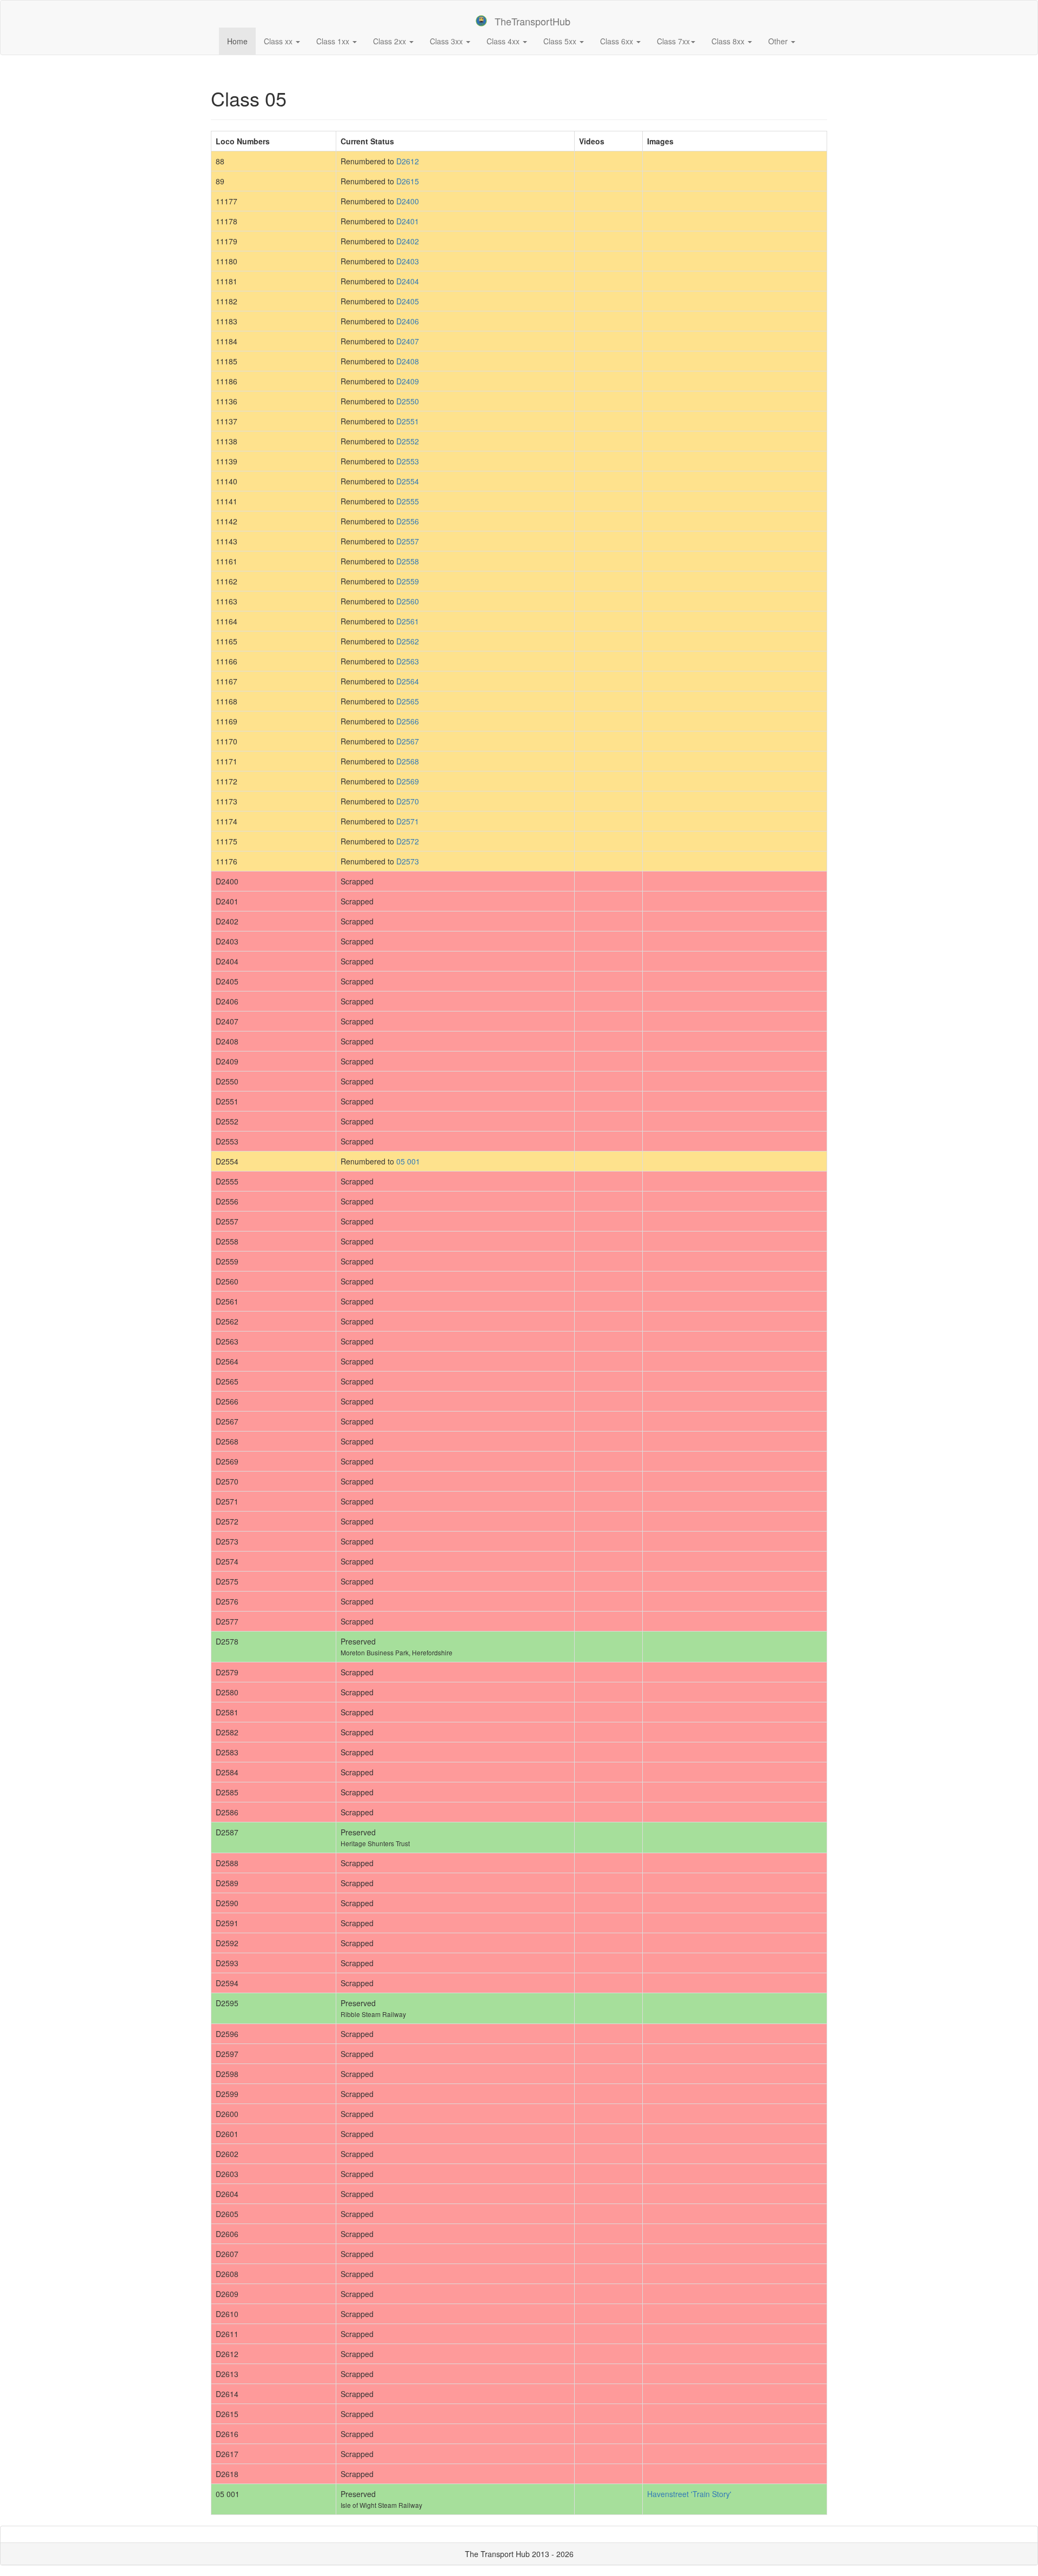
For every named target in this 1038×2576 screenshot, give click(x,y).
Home (241, 41)
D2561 (408, 621)
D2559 (408, 581)
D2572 (408, 841)
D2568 (408, 761)
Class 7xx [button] (673, 41)
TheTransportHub (533, 21)
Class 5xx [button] (561, 41)
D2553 (408, 461)
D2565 (408, 701)
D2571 (408, 821)
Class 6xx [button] (618, 41)
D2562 (408, 641)
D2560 (408, 601)
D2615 (408, 181)
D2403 (408, 261)
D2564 (408, 681)
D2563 (408, 661)
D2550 (408, 401)
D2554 (408, 481)
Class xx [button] (279, 41)
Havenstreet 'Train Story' (689, 2494)
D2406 (408, 321)
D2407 (408, 341)
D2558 (408, 561)
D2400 (408, 201)
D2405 (408, 301)
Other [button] (779, 41)
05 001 (408, 1161)
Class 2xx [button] (391, 41)
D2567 (408, 741)
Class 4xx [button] (504, 41)
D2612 (408, 161)
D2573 (408, 861)
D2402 (408, 241)
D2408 (408, 361)
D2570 (408, 801)
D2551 (408, 421)
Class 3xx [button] (447, 41)
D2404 (408, 281)
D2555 (408, 501)
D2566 (408, 721)
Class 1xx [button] (334, 41)
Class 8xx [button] (729, 41)
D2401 (408, 221)
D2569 (408, 781)
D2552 (408, 441)
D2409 (408, 381)
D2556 (408, 521)
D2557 (408, 541)
